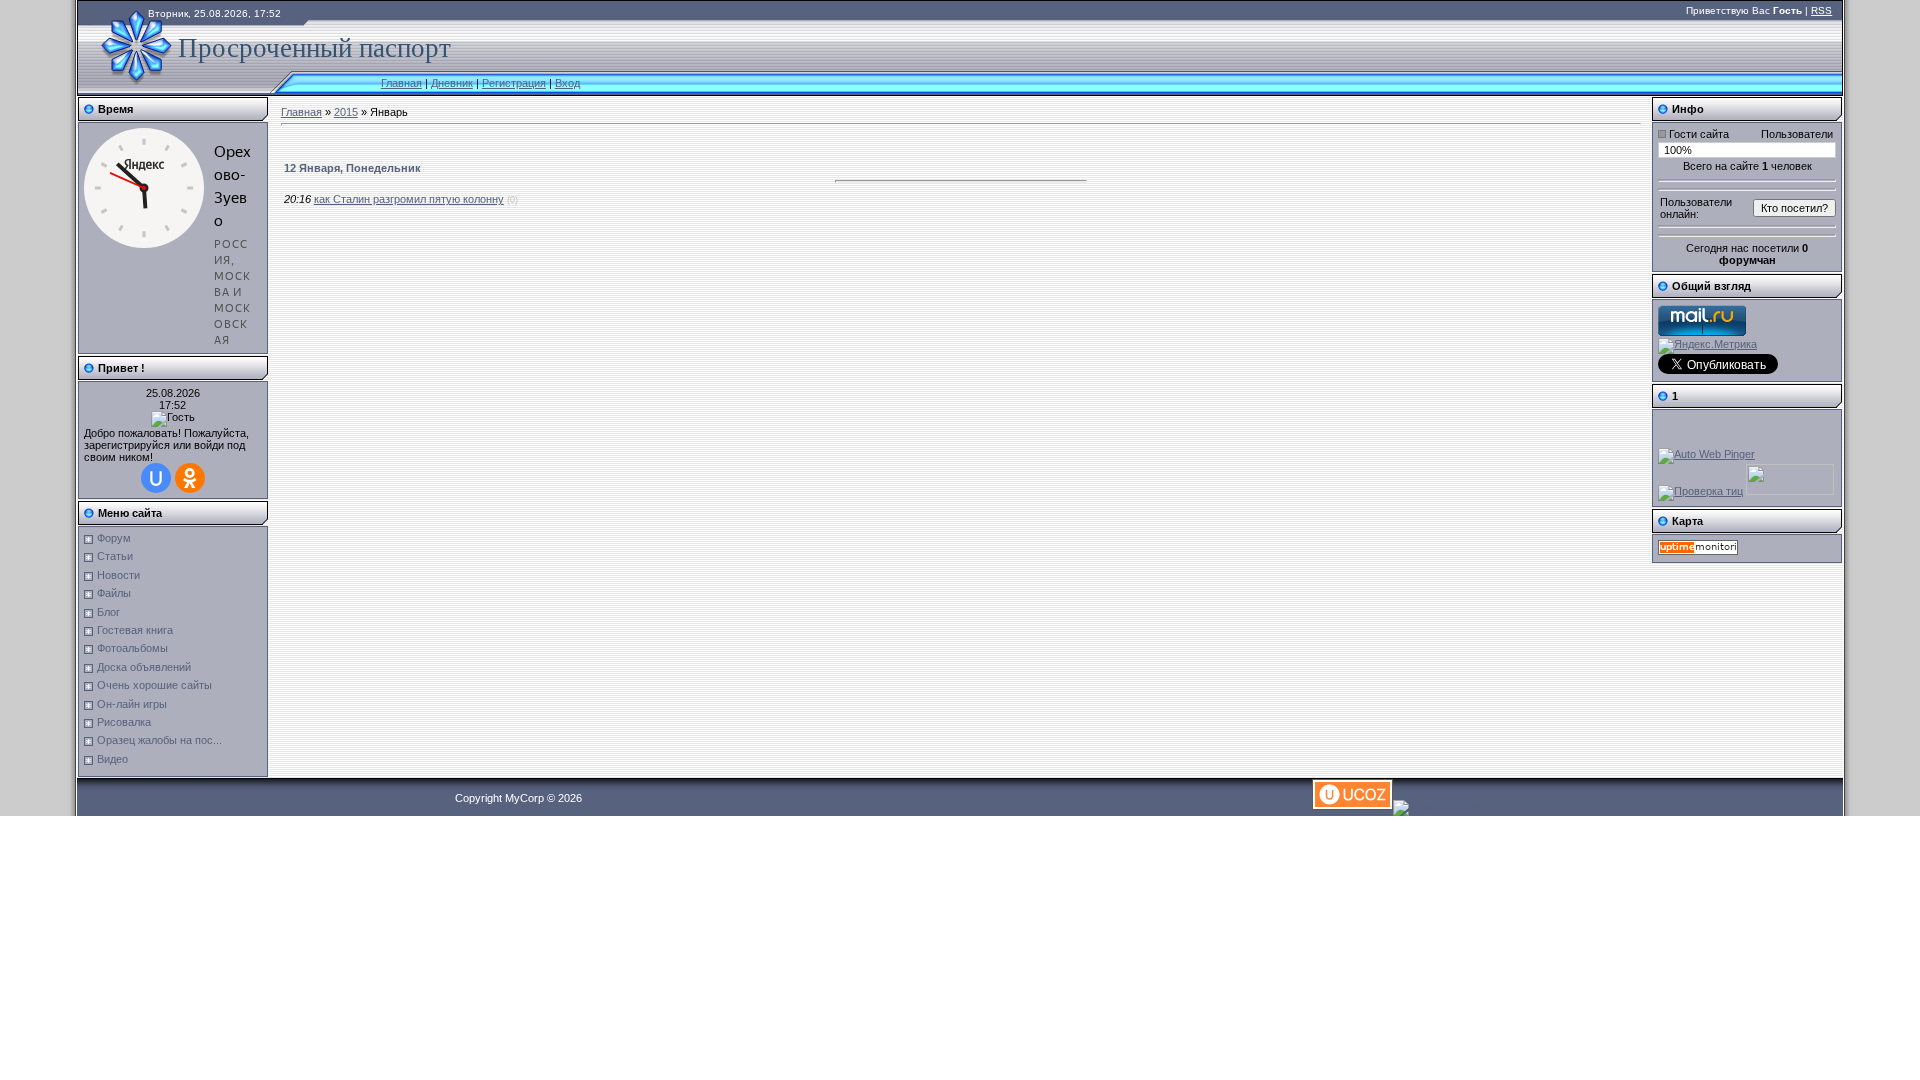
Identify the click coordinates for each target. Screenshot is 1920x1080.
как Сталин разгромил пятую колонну (409, 199)
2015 (346, 112)
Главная (401, 83)
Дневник (452, 83)
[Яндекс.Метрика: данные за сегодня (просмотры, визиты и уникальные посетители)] (1707, 346)
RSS (1821, 10)
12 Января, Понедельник (352, 168)
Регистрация (514, 83)
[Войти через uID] (156, 478)
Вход (567, 83)
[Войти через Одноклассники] (190, 478)
